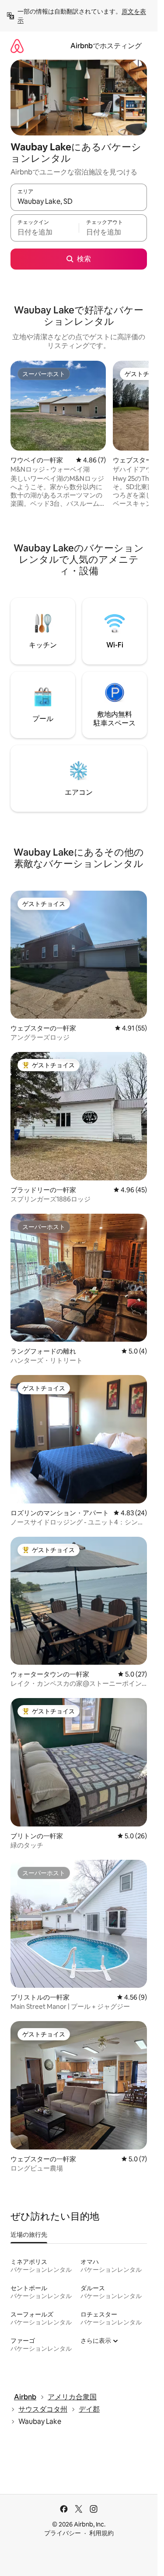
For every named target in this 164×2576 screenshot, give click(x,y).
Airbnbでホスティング (106, 46)
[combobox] (79, 201)
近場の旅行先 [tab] (29, 2235)
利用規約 (101, 2533)
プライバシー (63, 2533)
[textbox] (45, 232)
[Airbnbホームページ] (17, 46)
